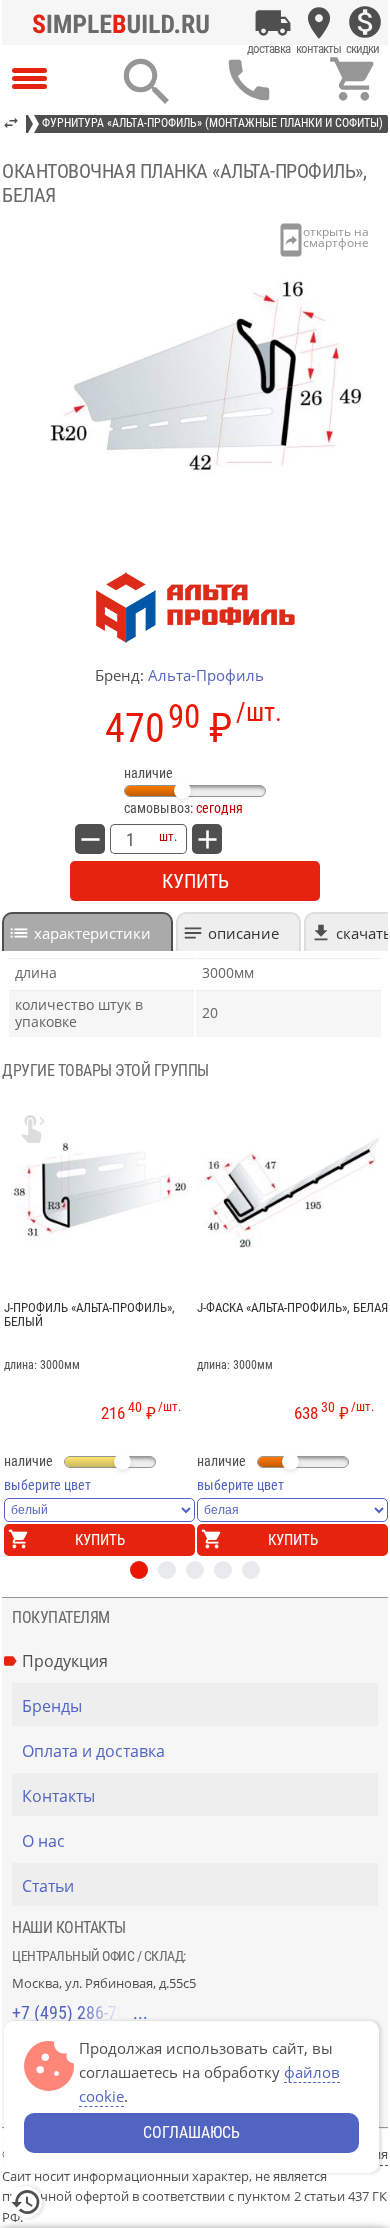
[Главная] (126, 23)
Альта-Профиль (206, 675)
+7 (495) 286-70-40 (80, 2012)
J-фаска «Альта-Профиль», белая (292, 1308)
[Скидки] (365, 23)
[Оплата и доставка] (273, 23)
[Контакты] (319, 23)
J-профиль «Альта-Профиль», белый (89, 1315)
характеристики (92, 933)
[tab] (87, 931)
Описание (243, 933)
